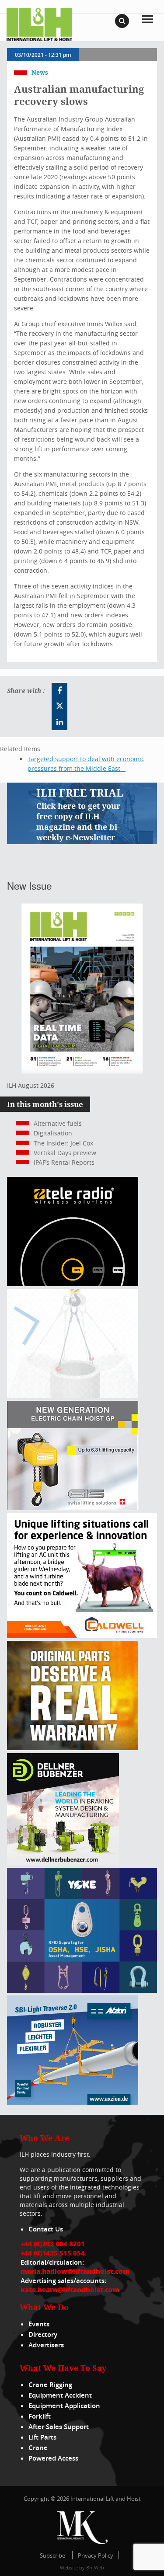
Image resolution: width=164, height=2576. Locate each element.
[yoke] (82, 1990)
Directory (43, 2334)
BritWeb (95, 2567)
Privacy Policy (96, 2555)
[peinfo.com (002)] (73, 1396)
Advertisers (46, 2345)
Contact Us (46, 2229)
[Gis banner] (73, 1508)
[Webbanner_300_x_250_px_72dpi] (73, 1284)
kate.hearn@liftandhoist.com (70, 2290)
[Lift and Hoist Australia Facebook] (59, 691)
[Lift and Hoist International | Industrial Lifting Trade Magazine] (39, 24)
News (40, 72)
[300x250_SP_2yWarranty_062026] (73, 1748)
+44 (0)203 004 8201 (53, 2244)
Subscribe (52, 2555)
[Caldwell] (82, 1636)
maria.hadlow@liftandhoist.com (75, 2271)
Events (39, 2324)
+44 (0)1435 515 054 (53, 2253)
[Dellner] (63, 1863)
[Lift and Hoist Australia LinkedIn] (59, 722)
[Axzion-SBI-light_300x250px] (73, 2102)
